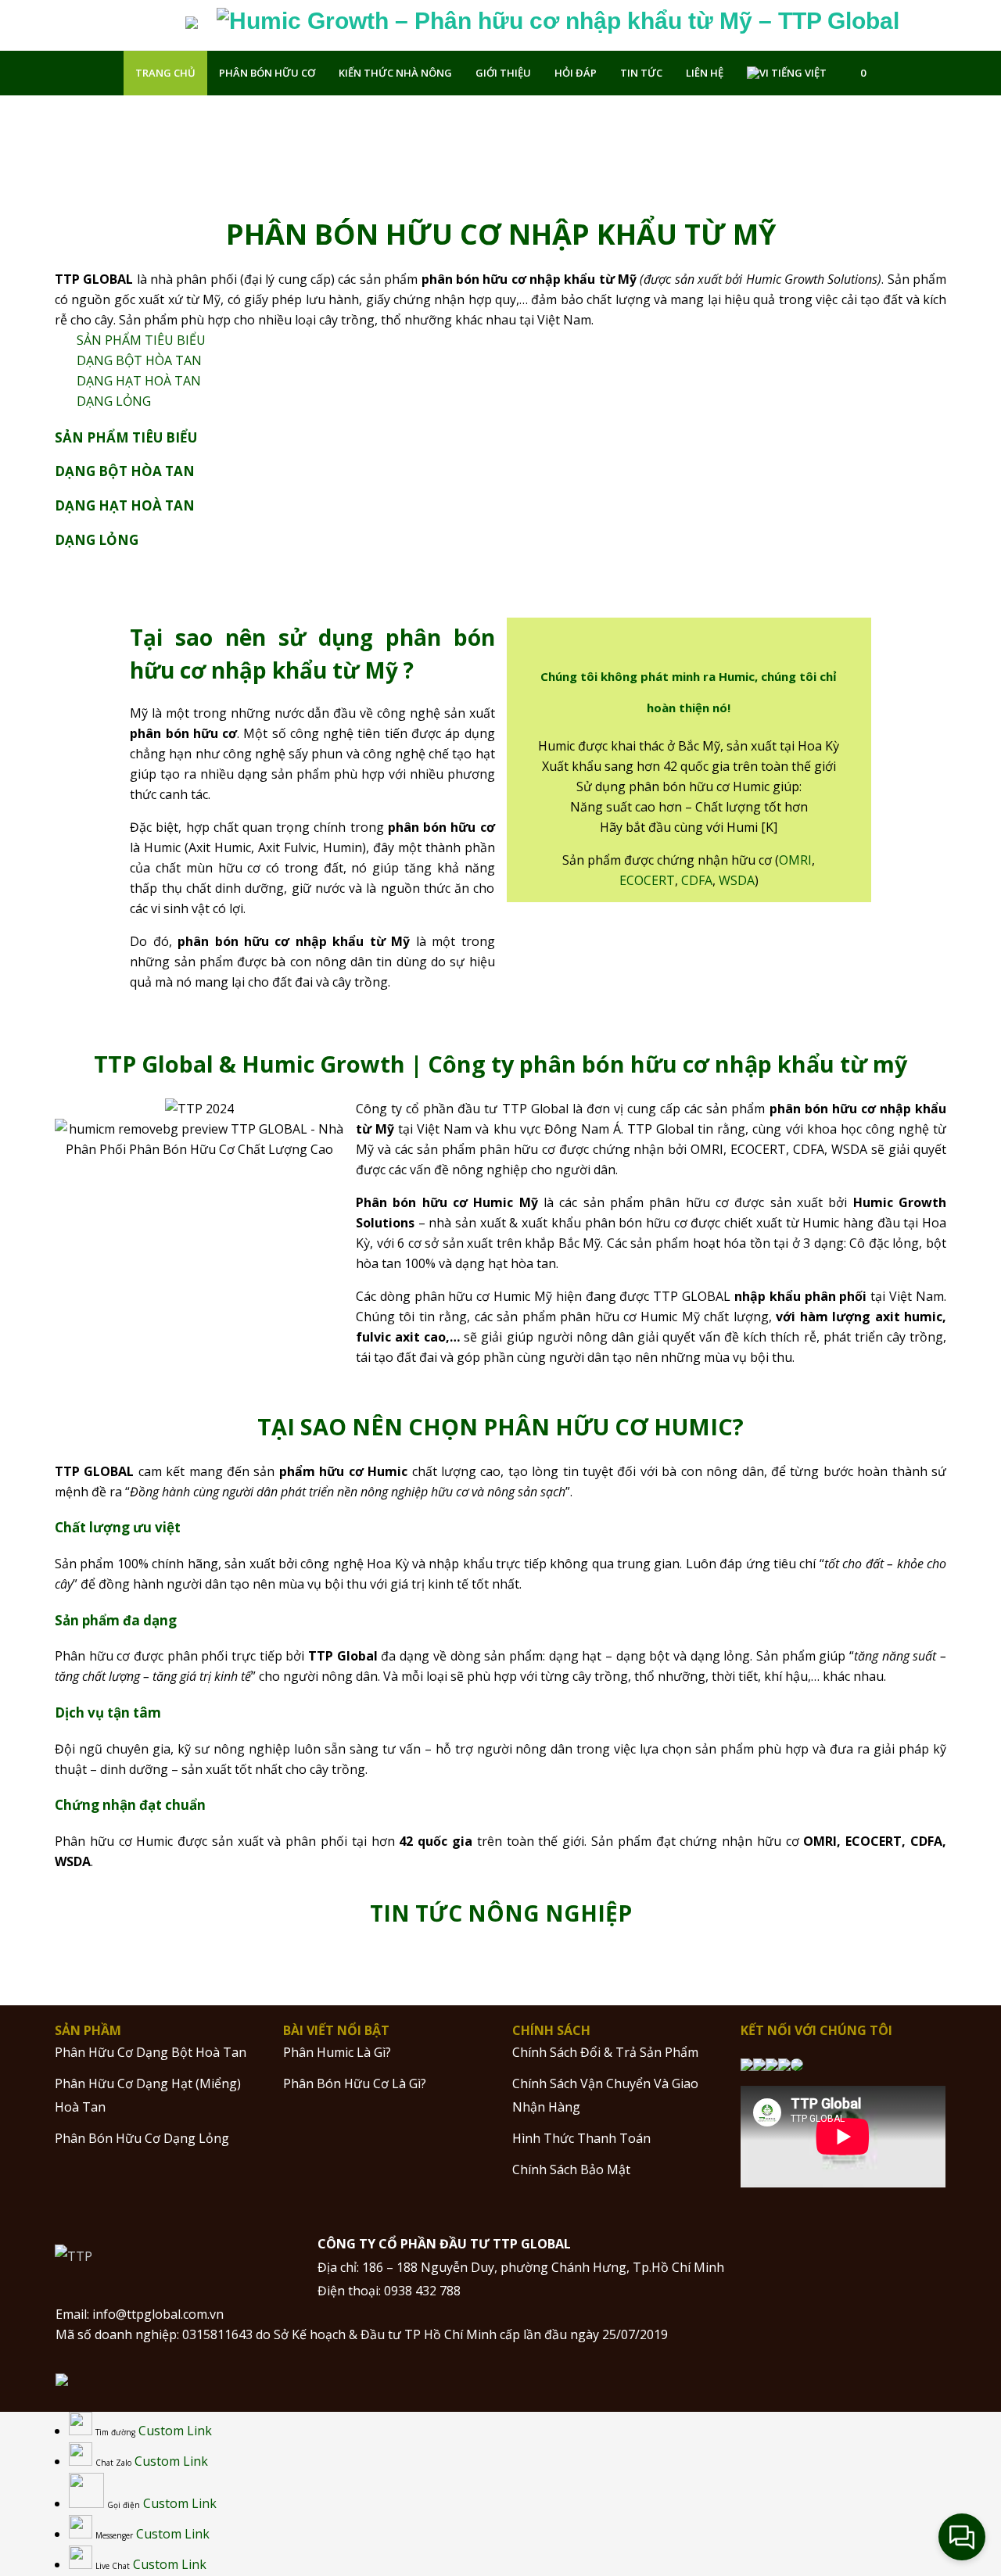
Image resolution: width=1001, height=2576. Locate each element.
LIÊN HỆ (705, 73)
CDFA (697, 880)
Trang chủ (165, 73)
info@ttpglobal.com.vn (158, 2314)
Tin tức (641, 73)
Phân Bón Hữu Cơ (267, 73)
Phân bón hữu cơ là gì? (355, 2083)
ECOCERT (647, 880)
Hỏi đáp (576, 73)
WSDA (737, 880)
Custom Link (175, 2431)
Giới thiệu (503, 73)
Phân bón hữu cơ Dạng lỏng (142, 2138)
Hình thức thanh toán (581, 2138)
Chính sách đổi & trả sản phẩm (605, 2052)
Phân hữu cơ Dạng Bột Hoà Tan (151, 2052)
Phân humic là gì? (337, 2052)
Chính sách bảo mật (571, 2169)
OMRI (795, 860)
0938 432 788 (422, 2291)
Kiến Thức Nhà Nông (395, 73)
